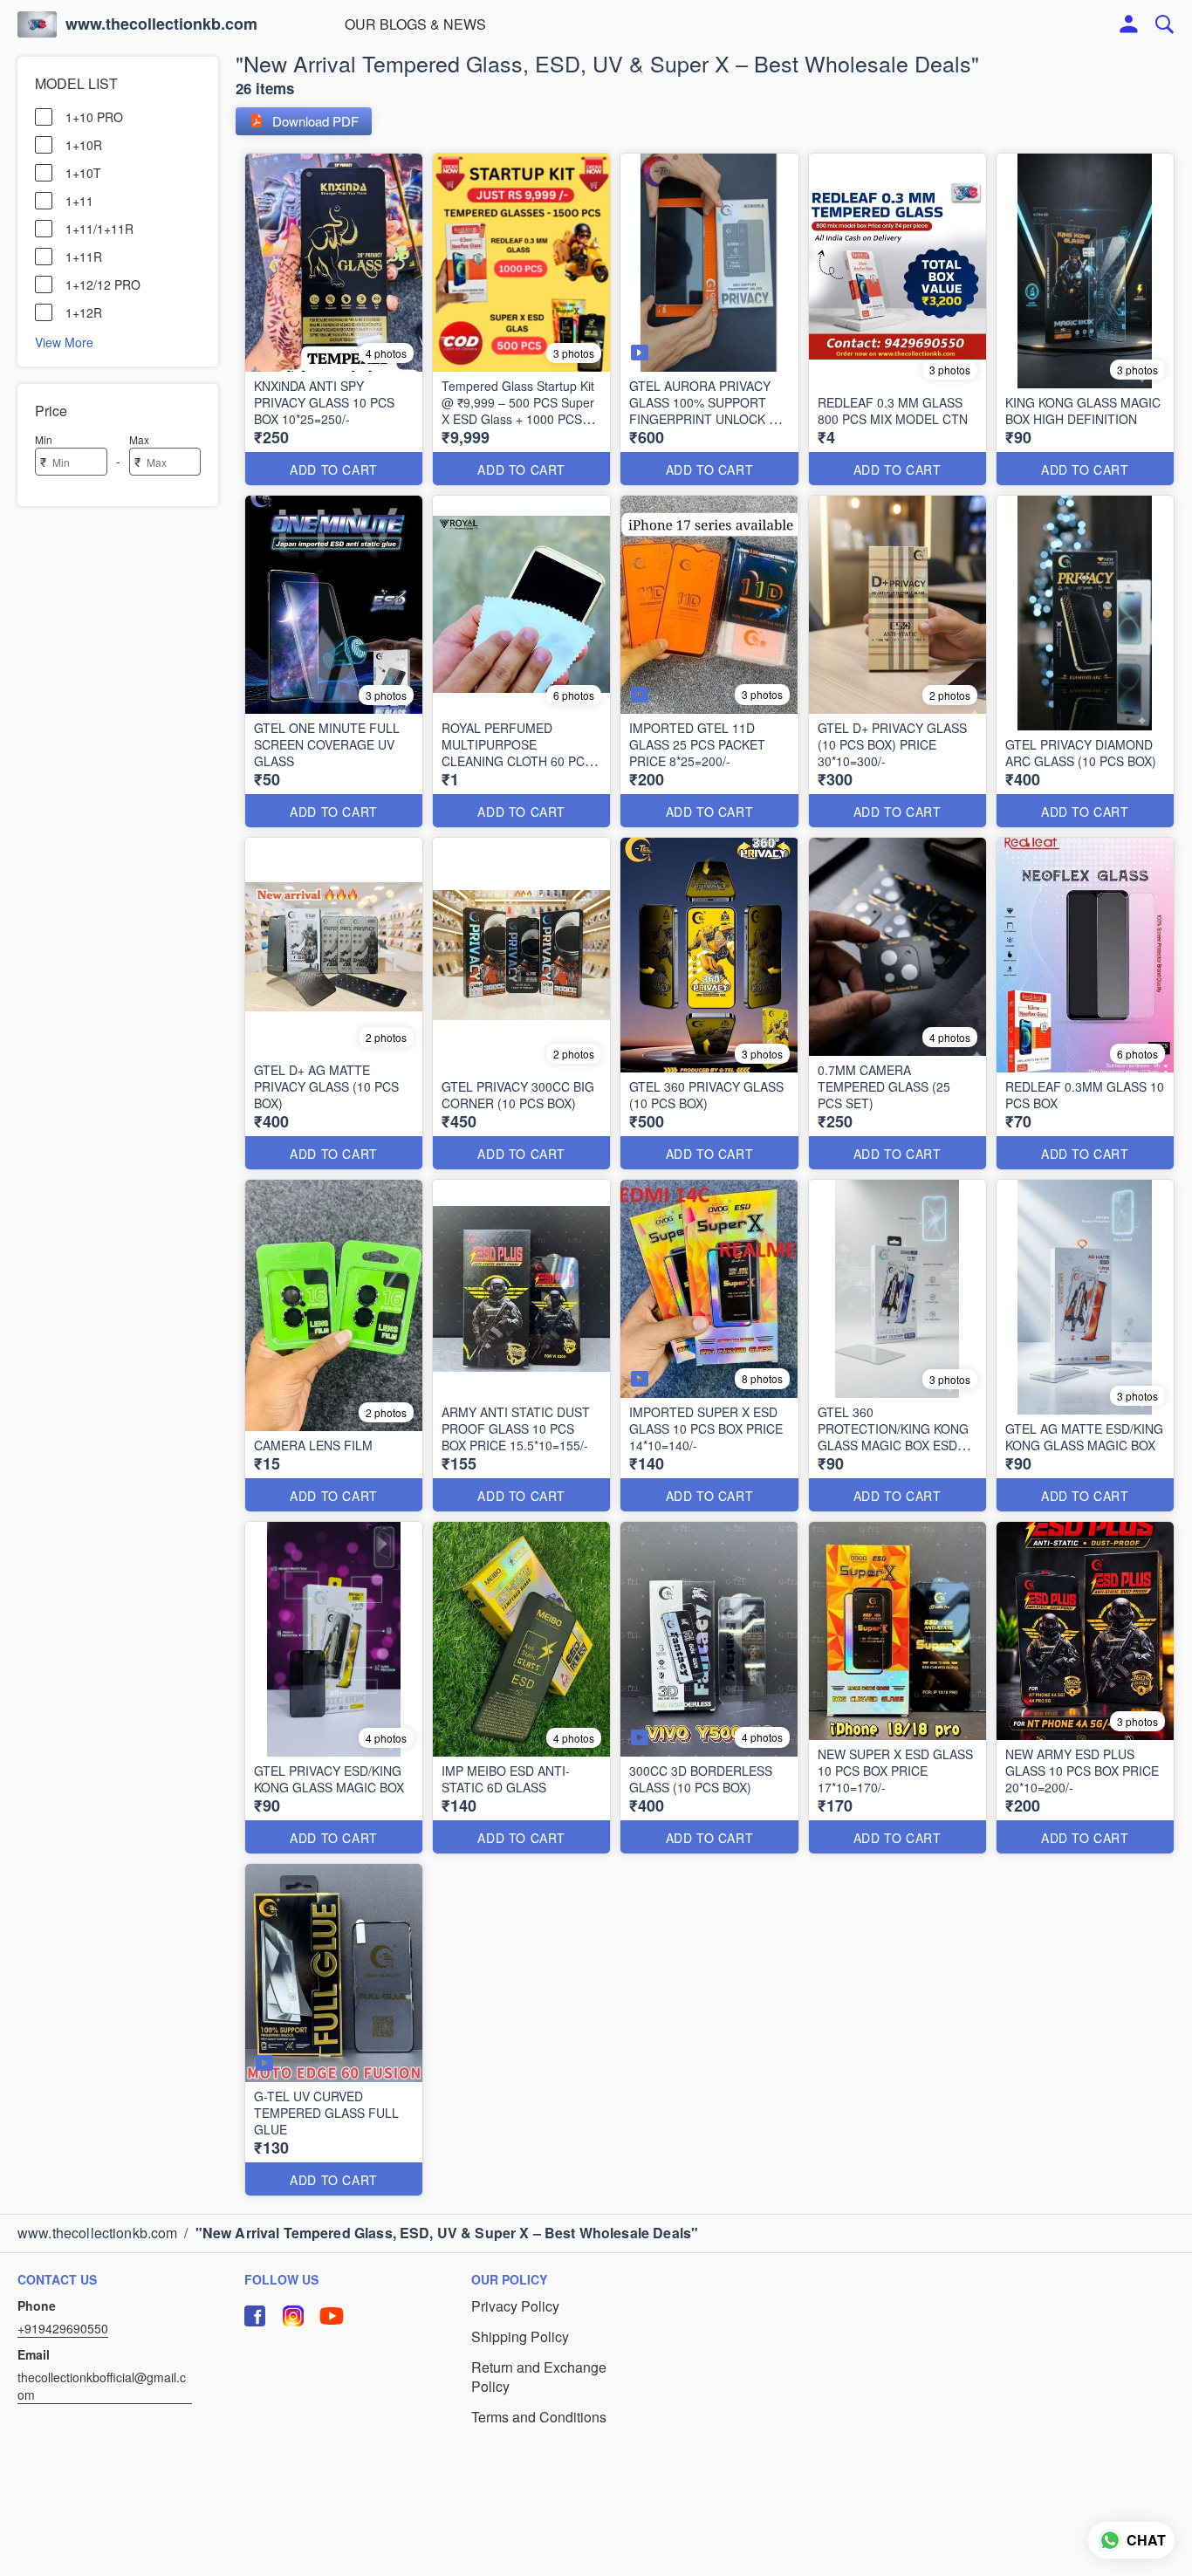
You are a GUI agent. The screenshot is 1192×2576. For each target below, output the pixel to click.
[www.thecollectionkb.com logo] (37, 24)
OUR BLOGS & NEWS (415, 24)
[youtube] (332, 2316)
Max (139, 439)
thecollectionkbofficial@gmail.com (102, 2386)
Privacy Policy (515, 2306)
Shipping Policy (520, 2337)
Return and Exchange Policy (539, 2377)
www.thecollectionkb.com (161, 24)
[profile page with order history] (1129, 24)
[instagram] (293, 2316)
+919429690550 (63, 2328)
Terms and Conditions (539, 2417)
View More (64, 341)
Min (44, 439)
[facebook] (255, 2316)
